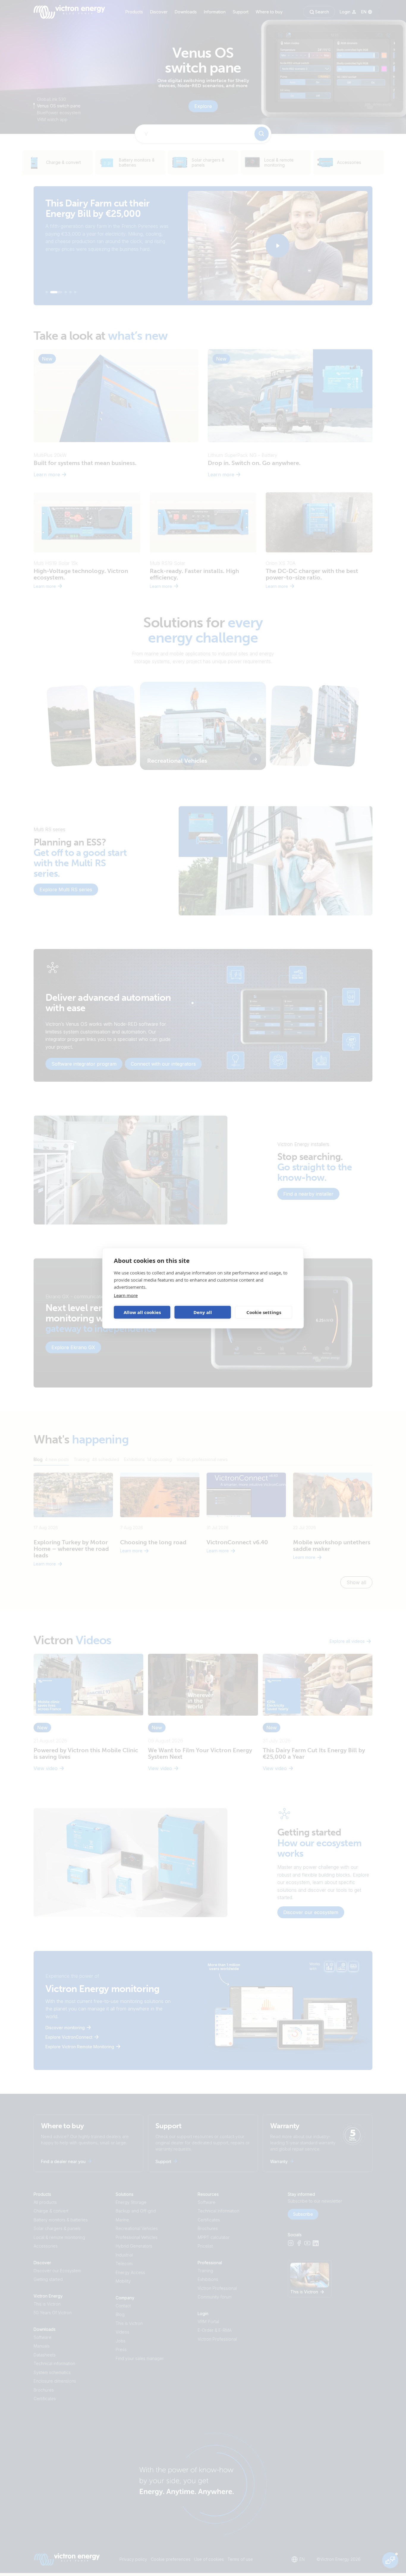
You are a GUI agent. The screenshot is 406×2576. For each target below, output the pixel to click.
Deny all (203, 1312)
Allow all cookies (142, 1312)
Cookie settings (264, 1312)
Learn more (126, 1295)
